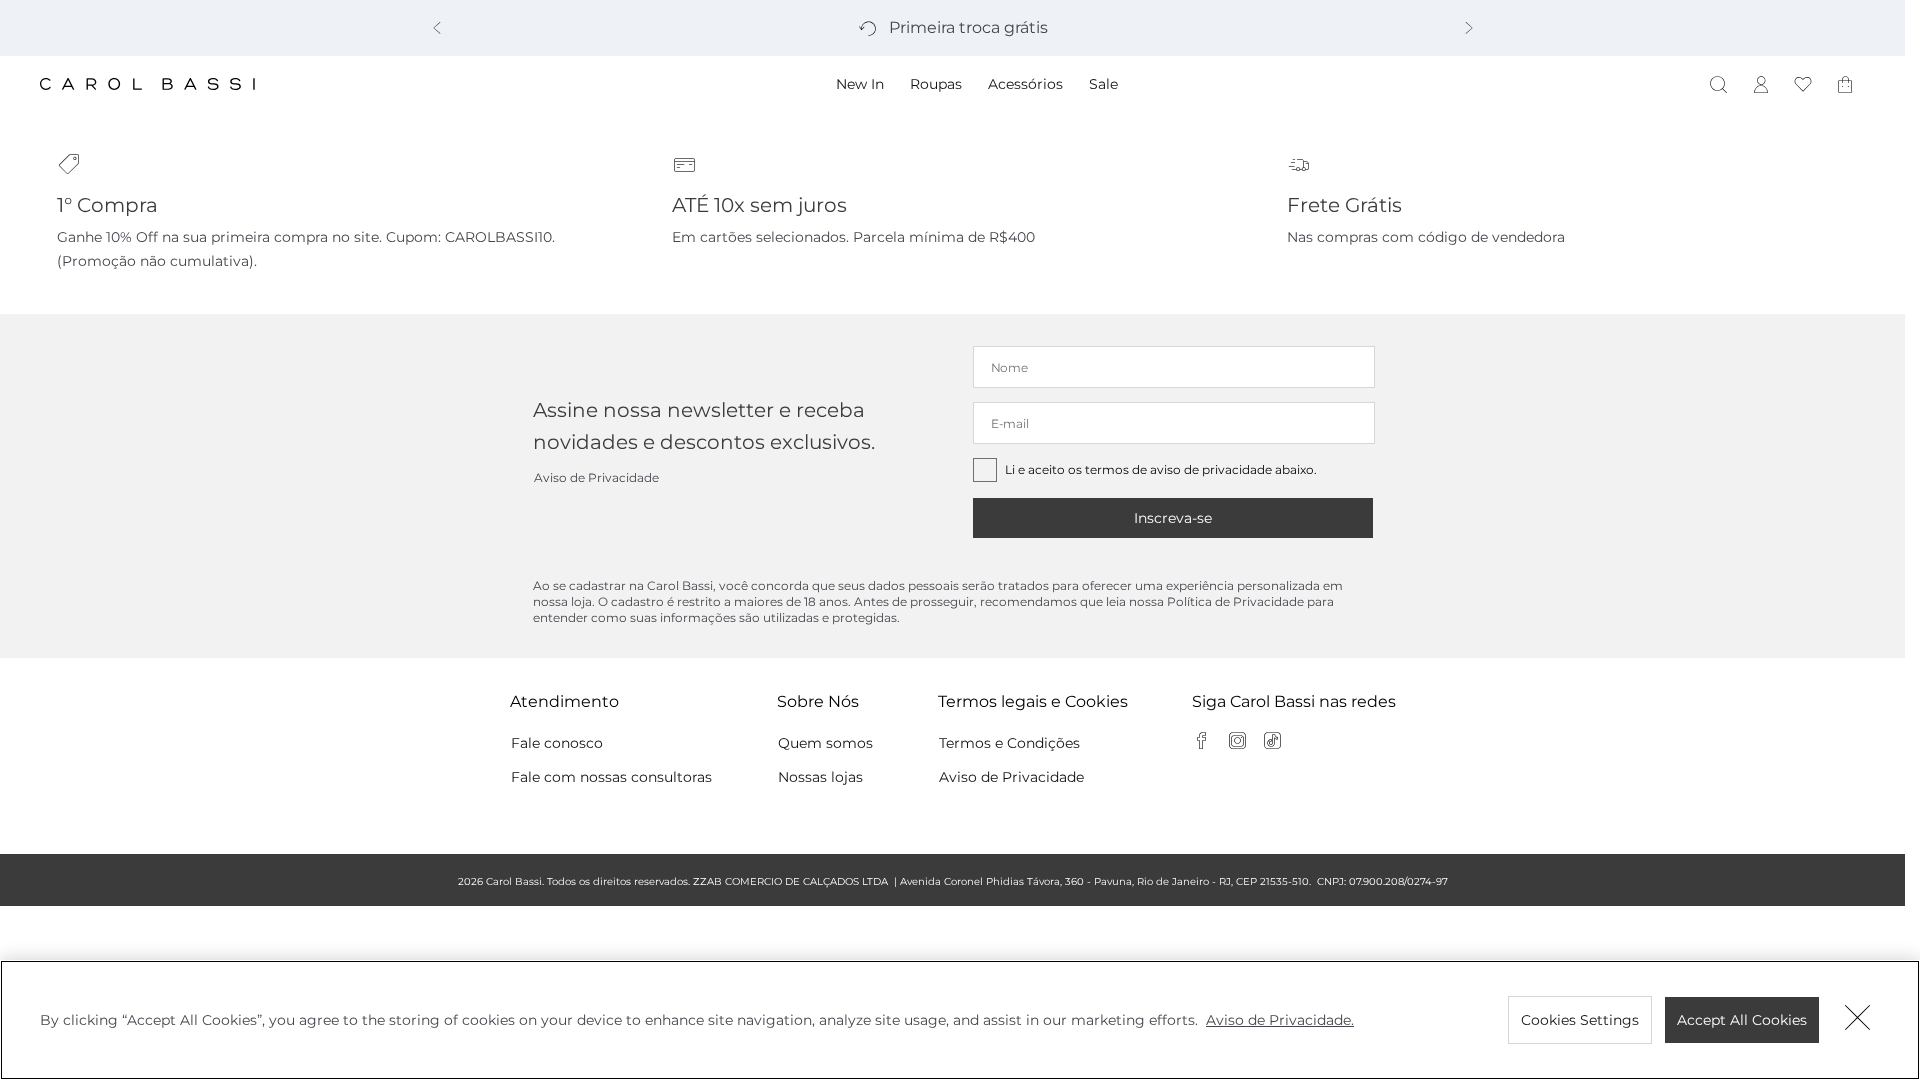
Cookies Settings (1580, 1020)
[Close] (1858, 1020)
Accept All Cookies (1742, 1020)
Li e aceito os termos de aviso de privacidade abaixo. (1161, 469)
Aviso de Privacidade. (1280, 1020)
